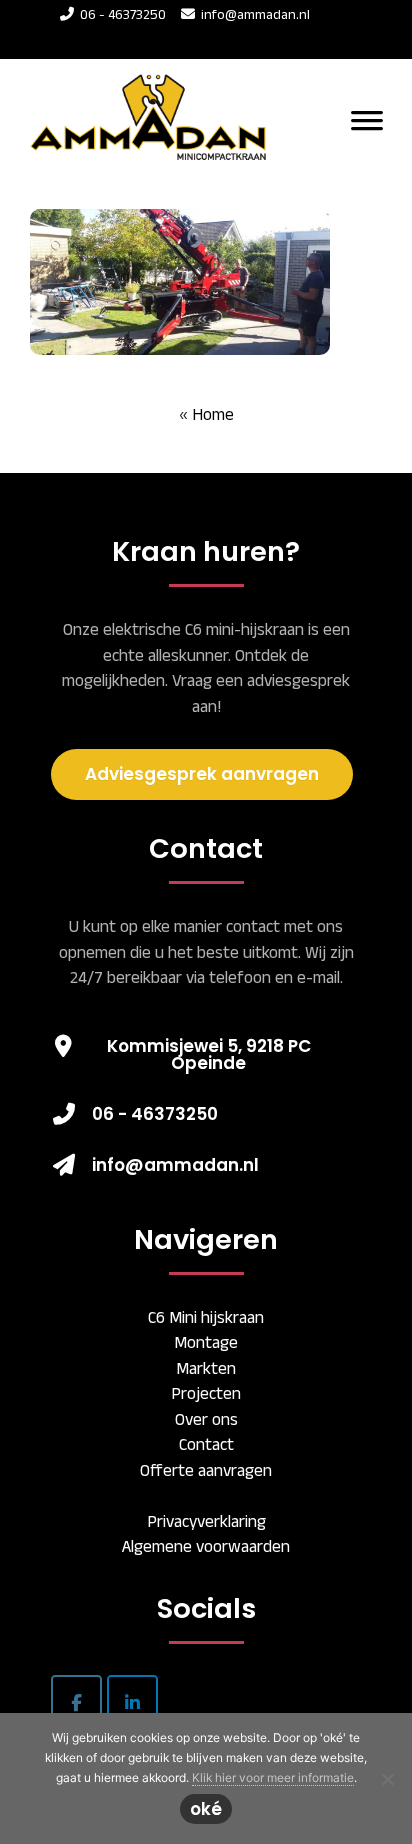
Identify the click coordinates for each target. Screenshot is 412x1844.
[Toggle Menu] (367, 118)
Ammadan (154, 96)
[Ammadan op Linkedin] (132, 1703)
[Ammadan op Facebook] (76, 1703)
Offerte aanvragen (206, 1470)
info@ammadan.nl (255, 14)
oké (206, 1809)
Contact (206, 1444)
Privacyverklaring (206, 1521)
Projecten (206, 1393)
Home (213, 414)
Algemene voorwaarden (206, 1546)
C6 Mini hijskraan (206, 1317)
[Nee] (387, 1779)
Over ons (206, 1419)
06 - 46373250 (120, 14)
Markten (206, 1368)
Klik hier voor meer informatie (273, 1777)
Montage (206, 1342)
